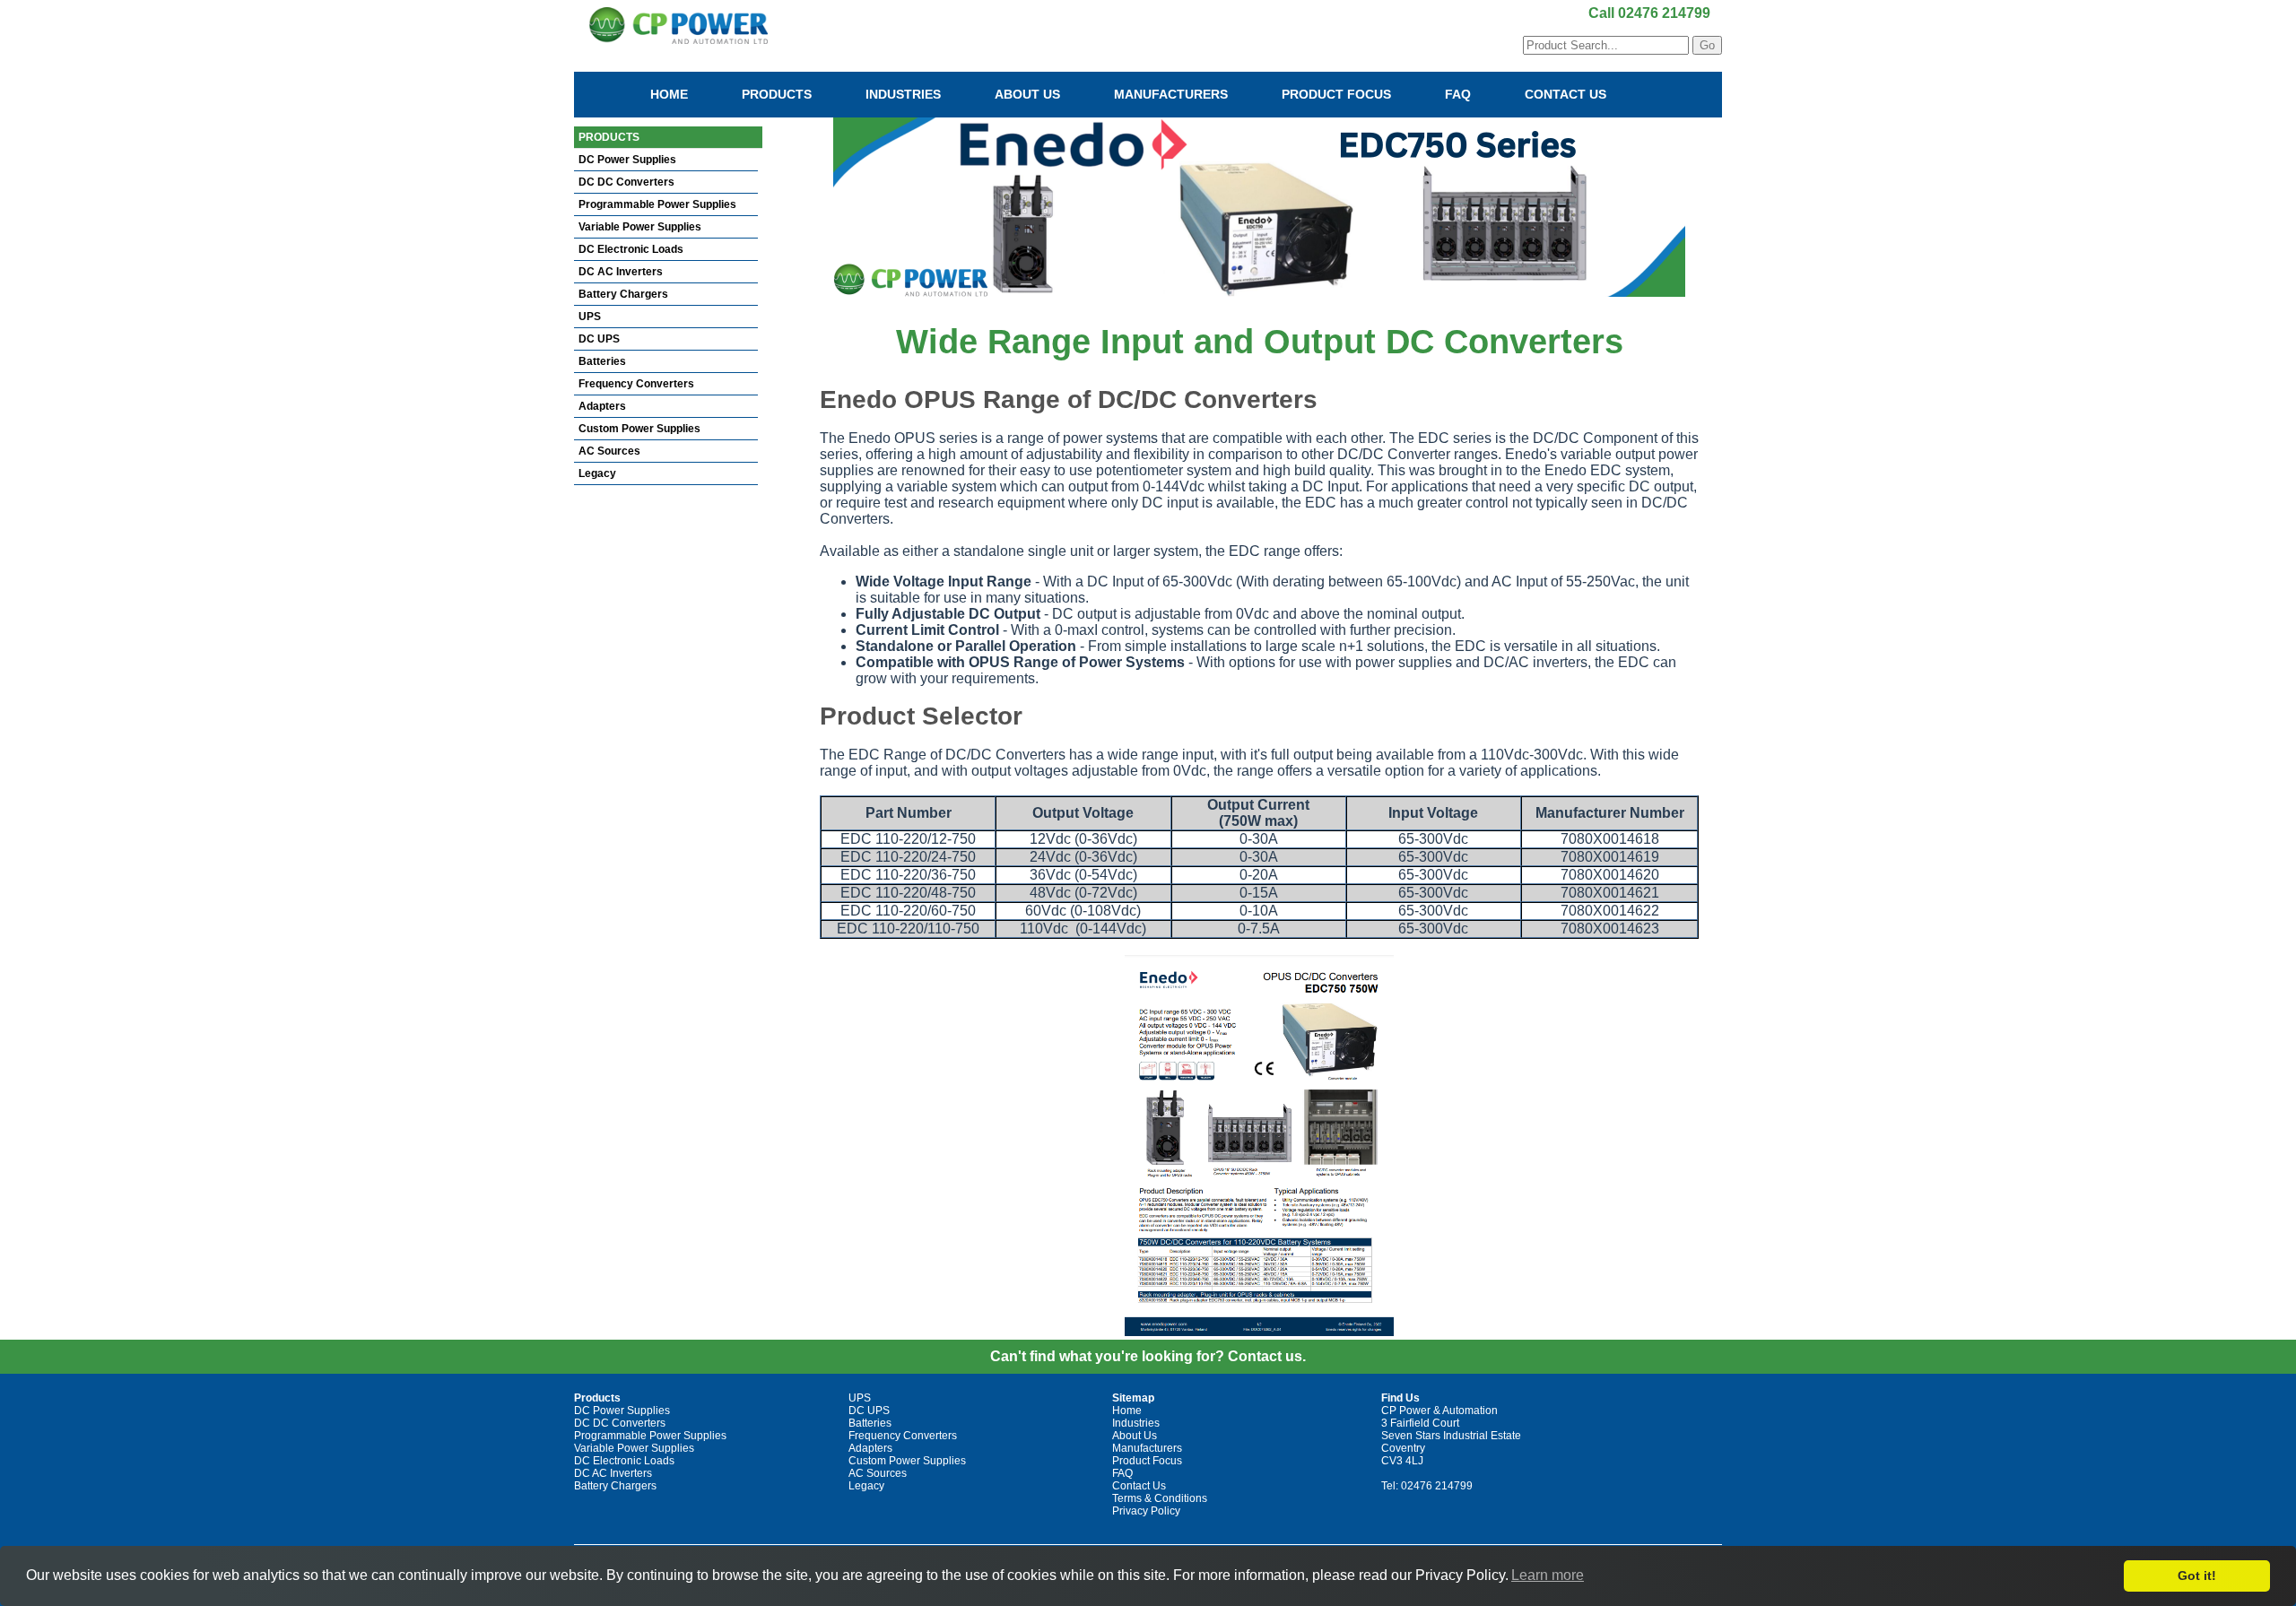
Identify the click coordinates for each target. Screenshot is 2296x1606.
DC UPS (599, 339)
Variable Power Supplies (640, 227)
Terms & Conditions (1160, 1498)
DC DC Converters (626, 182)
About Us (1027, 94)
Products (777, 94)
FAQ (1458, 94)
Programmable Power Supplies (657, 204)
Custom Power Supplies (639, 429)
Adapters (602, 406)
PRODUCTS (609, 137)
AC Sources (609, 451)
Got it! (2197, 1576)
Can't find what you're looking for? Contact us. (1148, 1356)
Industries (903, 94)
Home (669, 94)
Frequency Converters (636, 384)
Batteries (602, 361)
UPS (590, 317)
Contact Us (1565, 94)
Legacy (597, 473)
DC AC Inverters (621, 272)
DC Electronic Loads (631, 249)
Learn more (1548, 1575)
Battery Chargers (623, 294)
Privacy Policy (1146, 1511)
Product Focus (1336, 94)
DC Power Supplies (627, 160)
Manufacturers (1171, 94)
